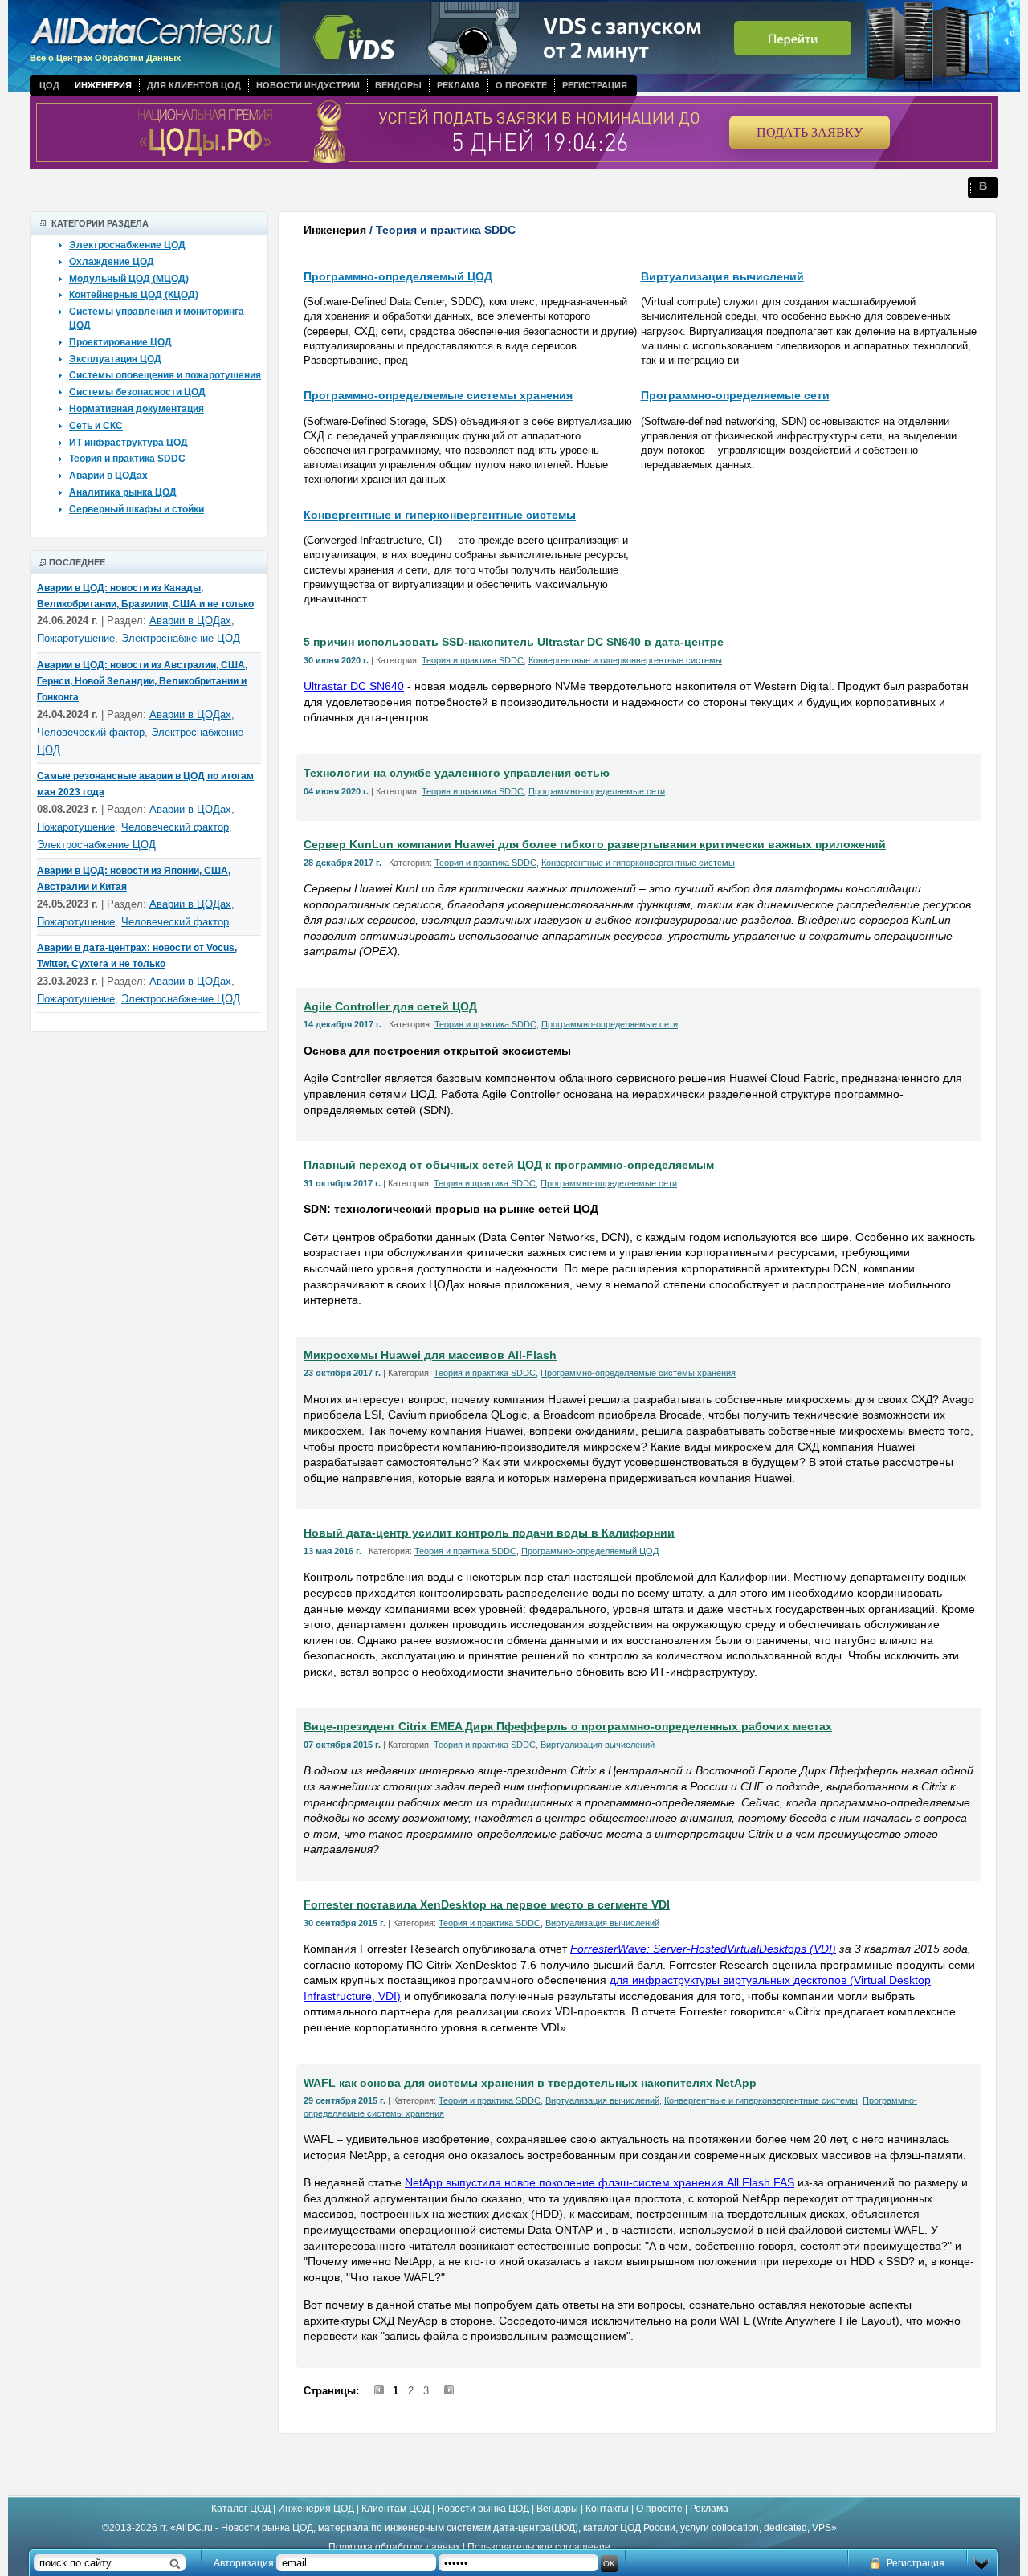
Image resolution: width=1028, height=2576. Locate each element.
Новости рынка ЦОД (483, 2509)
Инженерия (103, 85)
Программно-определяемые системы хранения (438, 395)
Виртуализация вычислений (722, 276)
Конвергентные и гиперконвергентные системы (440, 515)
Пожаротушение (76, 638)
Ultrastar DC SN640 (354, 686)
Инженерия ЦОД (316, 2509)
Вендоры (398, 85)
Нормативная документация (137, 409)
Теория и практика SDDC (127, 459)
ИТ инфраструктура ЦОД (128, 443)
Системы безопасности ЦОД (137, 392)
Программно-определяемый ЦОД (398, 276)
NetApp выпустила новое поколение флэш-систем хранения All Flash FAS (600, 2182)
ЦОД (49, 85)
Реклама (459, 85)
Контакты (607, 2509)
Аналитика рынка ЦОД (123, 492)
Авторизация (244, 2563)
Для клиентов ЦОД (194, 85)
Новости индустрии (308, 85)
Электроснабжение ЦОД (127, 245)
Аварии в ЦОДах (108, 476)
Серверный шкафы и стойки (137, 509)
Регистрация (595, 85)
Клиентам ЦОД (396, 2509)
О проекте (521, 85)
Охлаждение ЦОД (112, 262)
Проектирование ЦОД (120, 342)
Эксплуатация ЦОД (115, 359)
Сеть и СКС (96, 426)
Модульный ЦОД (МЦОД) (129, 279)
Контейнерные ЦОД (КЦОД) (134, 295)
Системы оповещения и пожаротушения (165, 375)
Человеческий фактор (91, 732)
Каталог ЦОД (241, 2509)
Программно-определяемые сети (735, 395)
